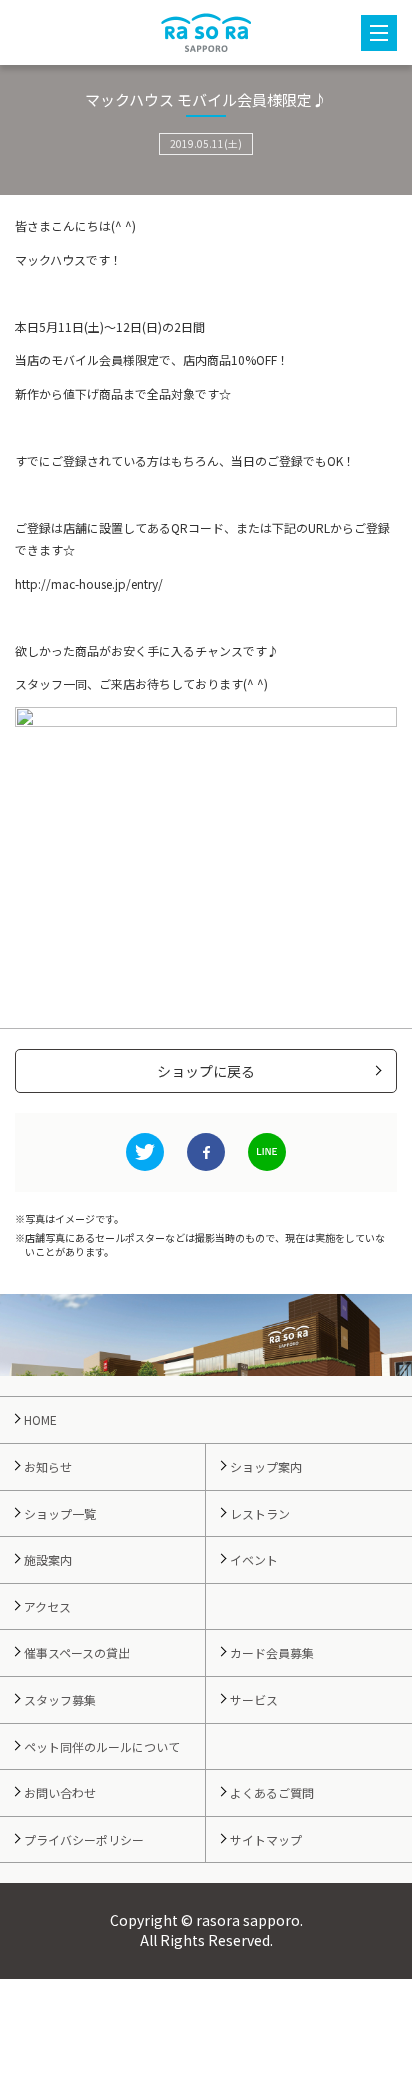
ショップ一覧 (60, 1513)
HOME (40, 1419)
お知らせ (48, 1466)
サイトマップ (266, 1839)
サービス (254, 1699)
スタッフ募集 (60, 1699)
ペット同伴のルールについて (102, 1746)
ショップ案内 (266, 1466)
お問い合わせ (60, 1792)
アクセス (47, 1606)
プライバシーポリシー (84, 1839)
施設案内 (48, 1559)
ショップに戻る (206, 1071)
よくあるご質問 (272, 1792)
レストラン (260, 1513)
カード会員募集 (272, 1652)
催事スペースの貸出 (77, 1652)
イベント (254, 1559)
